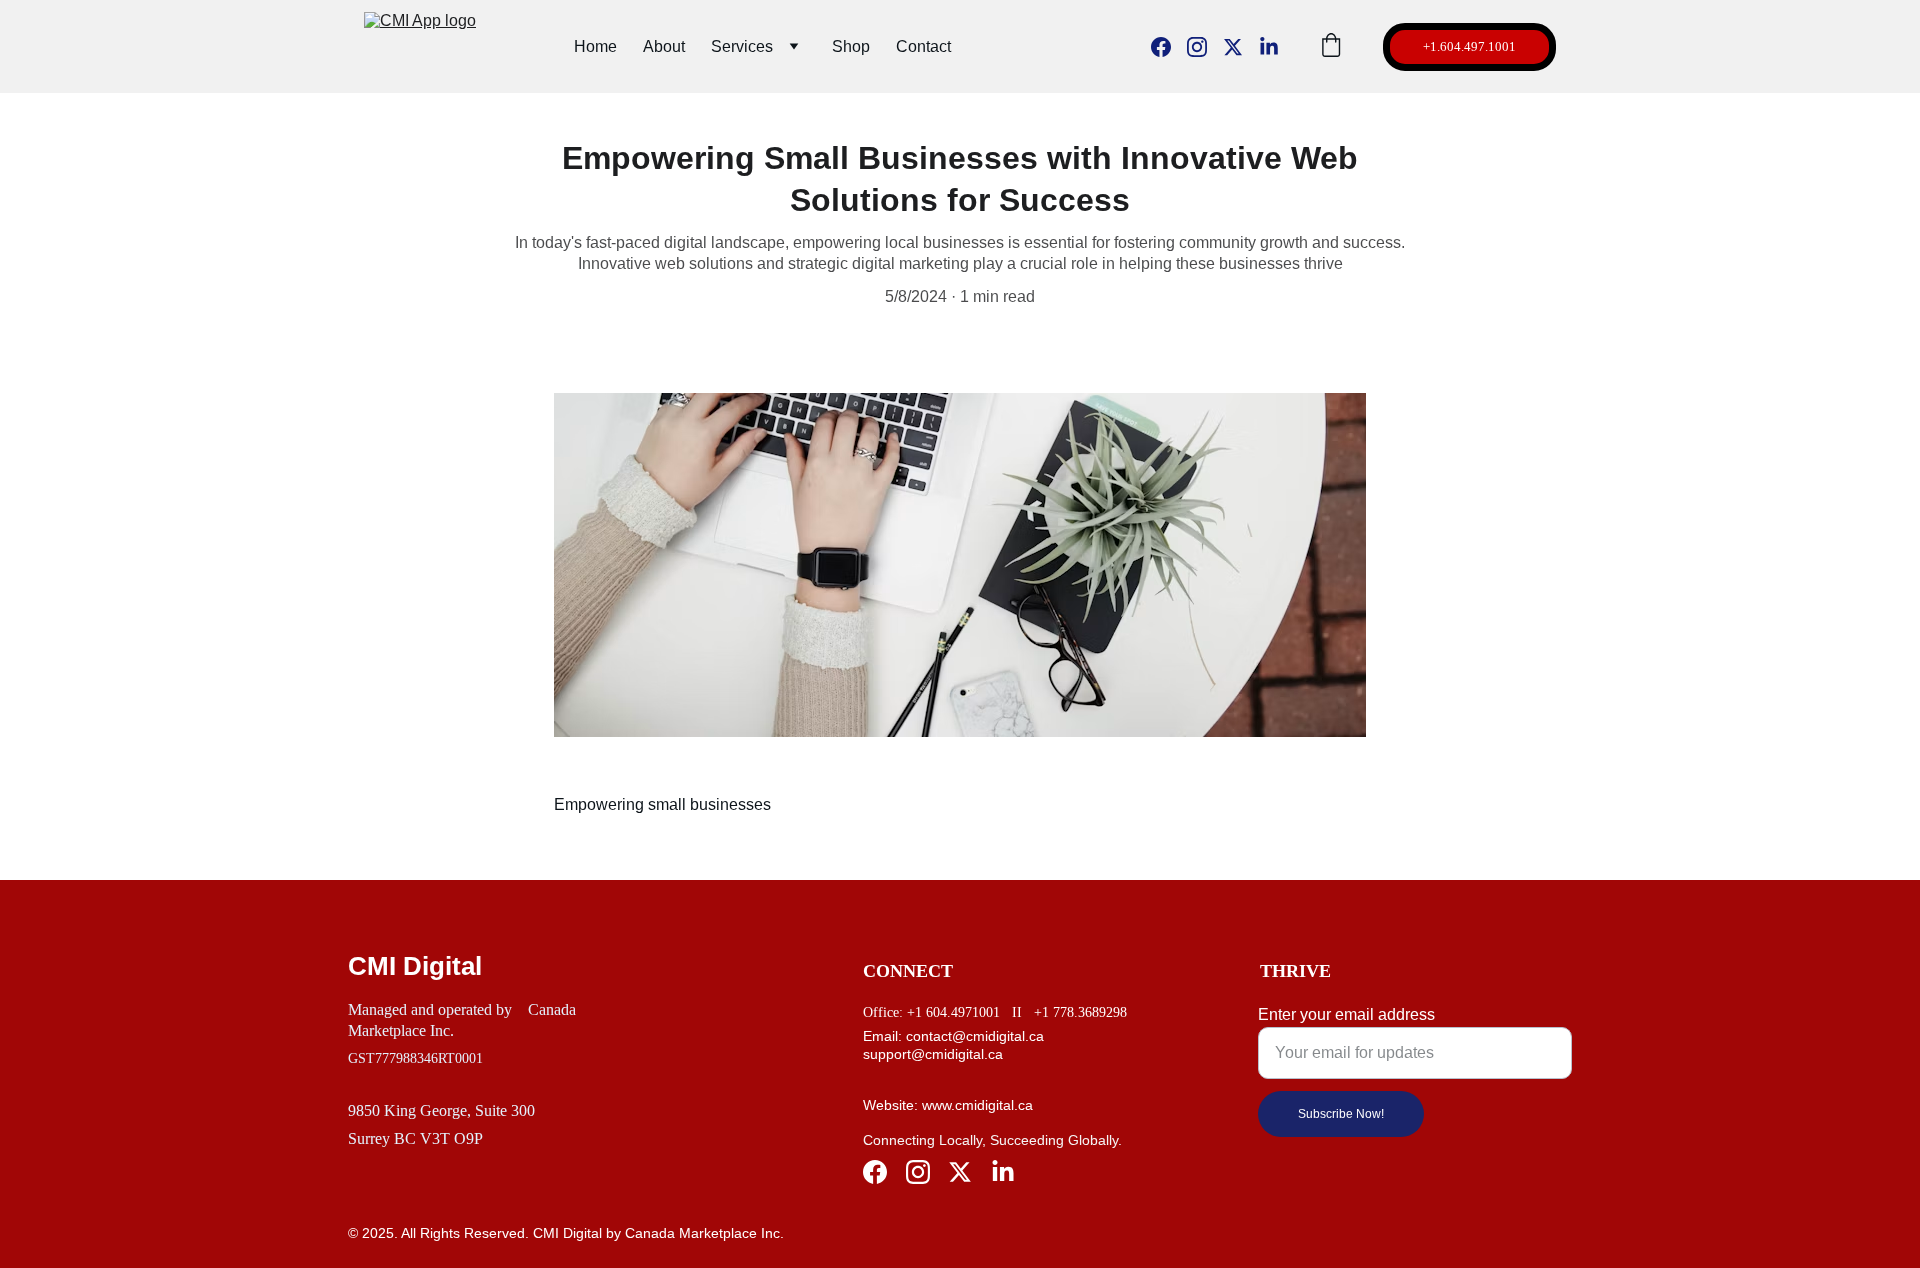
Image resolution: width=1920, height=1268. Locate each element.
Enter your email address (1346, 1014)
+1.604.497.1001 (1469, 46)
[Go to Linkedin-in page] (1269, 47)
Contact (923, 46)
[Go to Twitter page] (1241, 47)
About (664, 46)
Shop (851, 46)
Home (595, 46)
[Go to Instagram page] (1205, 47)
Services (742, 46)
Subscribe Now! (1341, 1114)
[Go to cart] (1331, 47)
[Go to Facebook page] (1169, 47)
